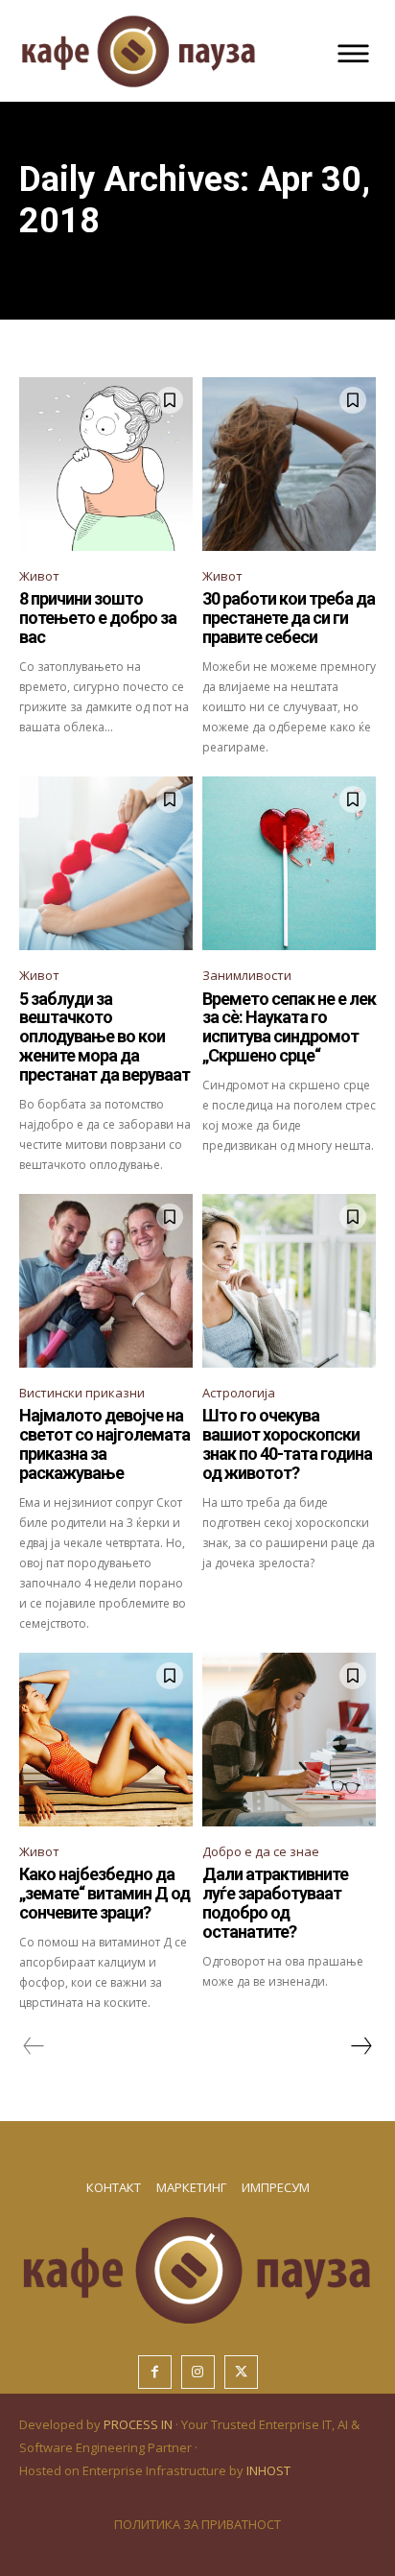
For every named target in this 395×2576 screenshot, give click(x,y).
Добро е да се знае (261, 1851)
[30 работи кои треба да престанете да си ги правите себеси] (289, 464)
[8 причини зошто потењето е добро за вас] (106, 464)
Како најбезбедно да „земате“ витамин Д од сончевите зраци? (105, 1893)
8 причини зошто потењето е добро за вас (98, 618)
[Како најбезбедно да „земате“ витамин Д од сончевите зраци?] (106, 1740)
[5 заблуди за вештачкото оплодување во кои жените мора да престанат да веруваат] (106, 863)
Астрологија (239, 1393)
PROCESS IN (139, 2424)
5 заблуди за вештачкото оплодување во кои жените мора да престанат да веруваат (105, 1037)
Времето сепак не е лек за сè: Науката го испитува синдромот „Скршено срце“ (289, 1027)
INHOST (268, 2470)
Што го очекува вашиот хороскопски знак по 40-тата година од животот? (287, 1443)
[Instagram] (198, 2372)
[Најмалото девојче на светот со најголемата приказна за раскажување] (106, 1281)
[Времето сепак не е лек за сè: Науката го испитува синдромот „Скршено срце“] (289, 863)
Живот (39, 576)
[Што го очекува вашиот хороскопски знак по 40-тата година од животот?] (289, 1281)
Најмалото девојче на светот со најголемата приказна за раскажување (105, 1443)
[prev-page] (34, 2046)
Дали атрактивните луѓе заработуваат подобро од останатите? (275, 1902)
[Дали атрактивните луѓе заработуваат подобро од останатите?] (289, 1740)
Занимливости (247, 975)
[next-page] (360, 2046)
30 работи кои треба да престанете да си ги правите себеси (289, 618)
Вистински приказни (82, 1393)
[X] (241, 2372)
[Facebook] (155, 2372)
